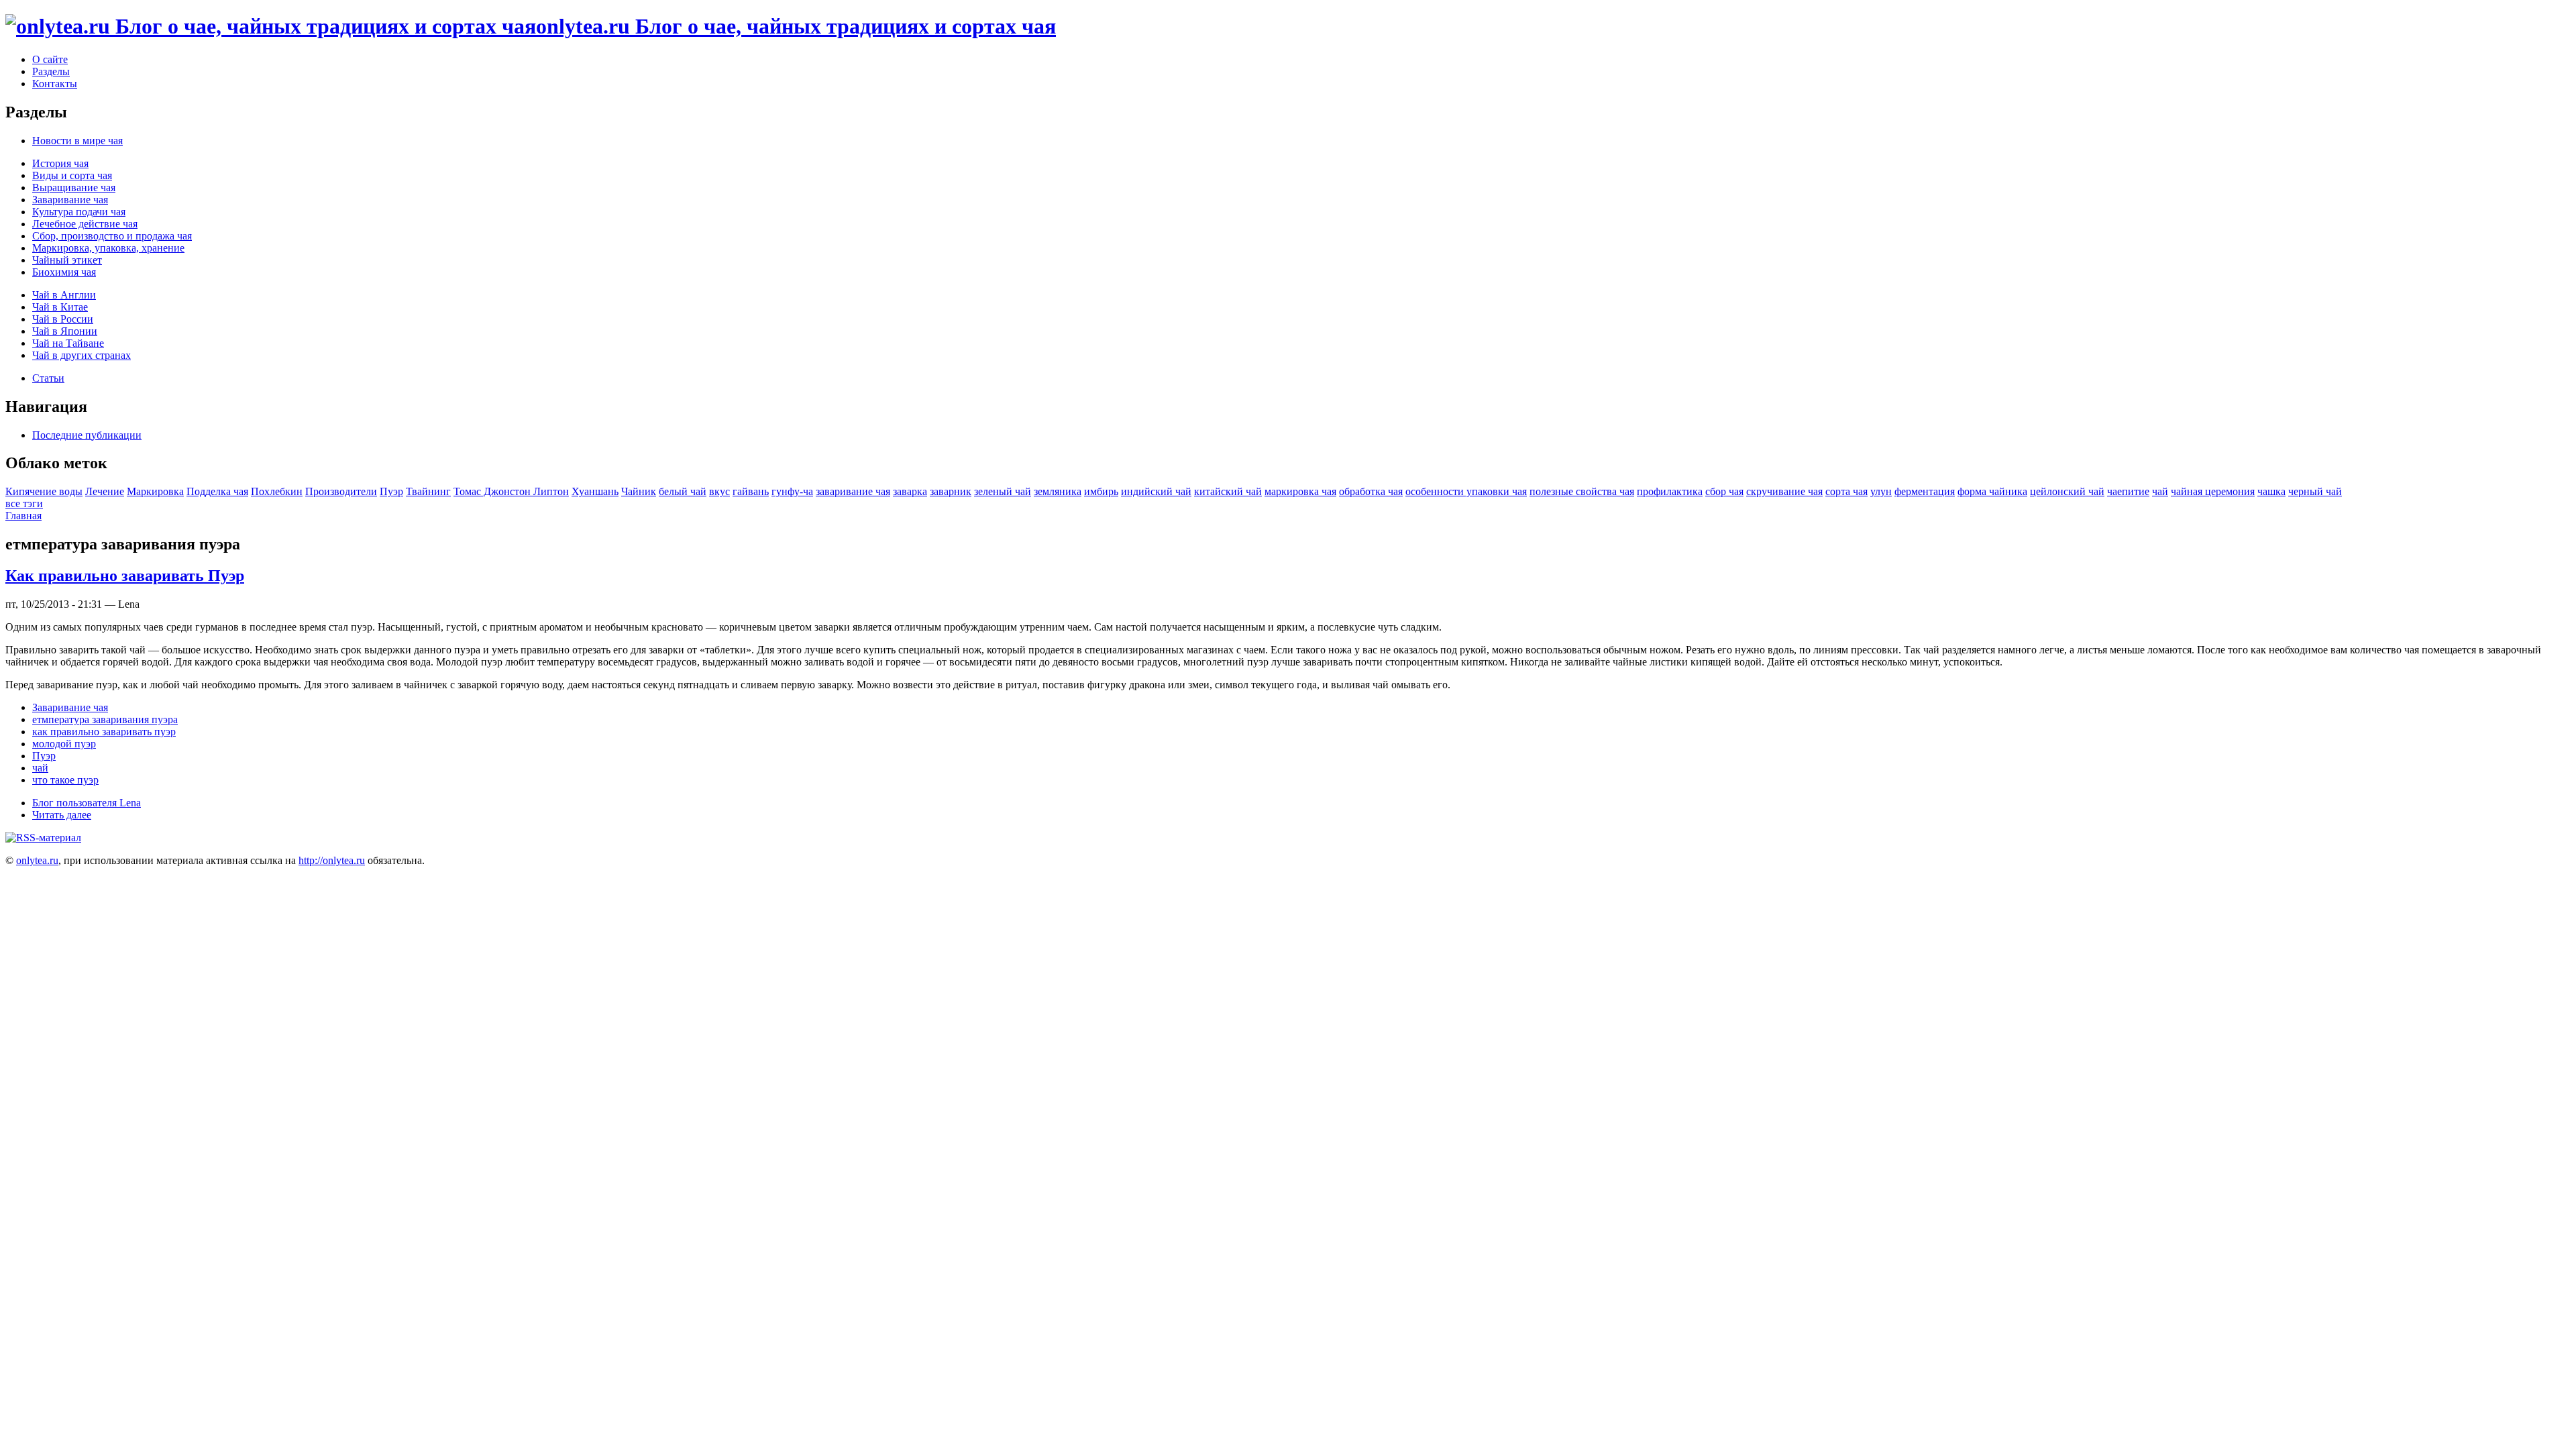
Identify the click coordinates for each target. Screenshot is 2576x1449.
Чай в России (63, 319)
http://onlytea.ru (332, 860)
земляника (1058, 491)
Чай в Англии (64, 295)
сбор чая (1724, 491)
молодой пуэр (64, 744)
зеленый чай (1003, 491)
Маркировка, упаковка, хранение (108, 248)
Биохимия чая (64, 272)
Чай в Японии (65, 331)
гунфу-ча (792, 491)
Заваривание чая (70, 200)
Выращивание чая (74, 187)
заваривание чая (853, 491)
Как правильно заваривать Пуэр (125, 576)
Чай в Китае (60, 307)
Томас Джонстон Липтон (511, 491)
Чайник (639, 491)
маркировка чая (1300, 491)
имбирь (1101, 491)
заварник (951, 491)
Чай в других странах (82, 355)
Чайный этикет (67, 260)
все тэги (24, 503)
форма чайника (1992, 491)
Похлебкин (277, 491)
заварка (910, 491)
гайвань (751, 491)
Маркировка (155, 491)
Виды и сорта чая (72, 175)
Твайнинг (428, 491)
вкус (719, 491)
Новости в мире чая (77, 141)
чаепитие (2128, 491)
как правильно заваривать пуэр (104, 732)
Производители (341, 491)
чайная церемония (2213, 491)
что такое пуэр (65, 780)
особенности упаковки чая (1466, 491)
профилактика (1670, 491)
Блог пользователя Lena (87, 803)
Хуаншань (595, 491)
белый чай (683, 491)
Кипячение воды (44, 491)
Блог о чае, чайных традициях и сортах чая (796, 26)
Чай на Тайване (68, 343)
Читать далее (62, 815)
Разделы (51, 71)
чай (2160, 491)
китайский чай (1228, 491)
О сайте (50, 59)
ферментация (1925, 491)
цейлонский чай (2067, 491)
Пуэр (391, 491)
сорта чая (1846, 491)
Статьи (48, 378)
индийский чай (1156, 491)
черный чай (2315, 491)
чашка (2271, 491)
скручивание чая (1784, 491)
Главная (23, 516)
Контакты (55, 84)
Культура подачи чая (79, 212)
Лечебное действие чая (85, 224)
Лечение (105, 491)
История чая (60, 163)
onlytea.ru (37, 860)
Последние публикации (87, 435)
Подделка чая (217, 491)
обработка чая (1371, 491)
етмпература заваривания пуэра (105, 719)
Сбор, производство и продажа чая (112, 236)
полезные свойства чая (1582, 491)
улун (1881, 491)
